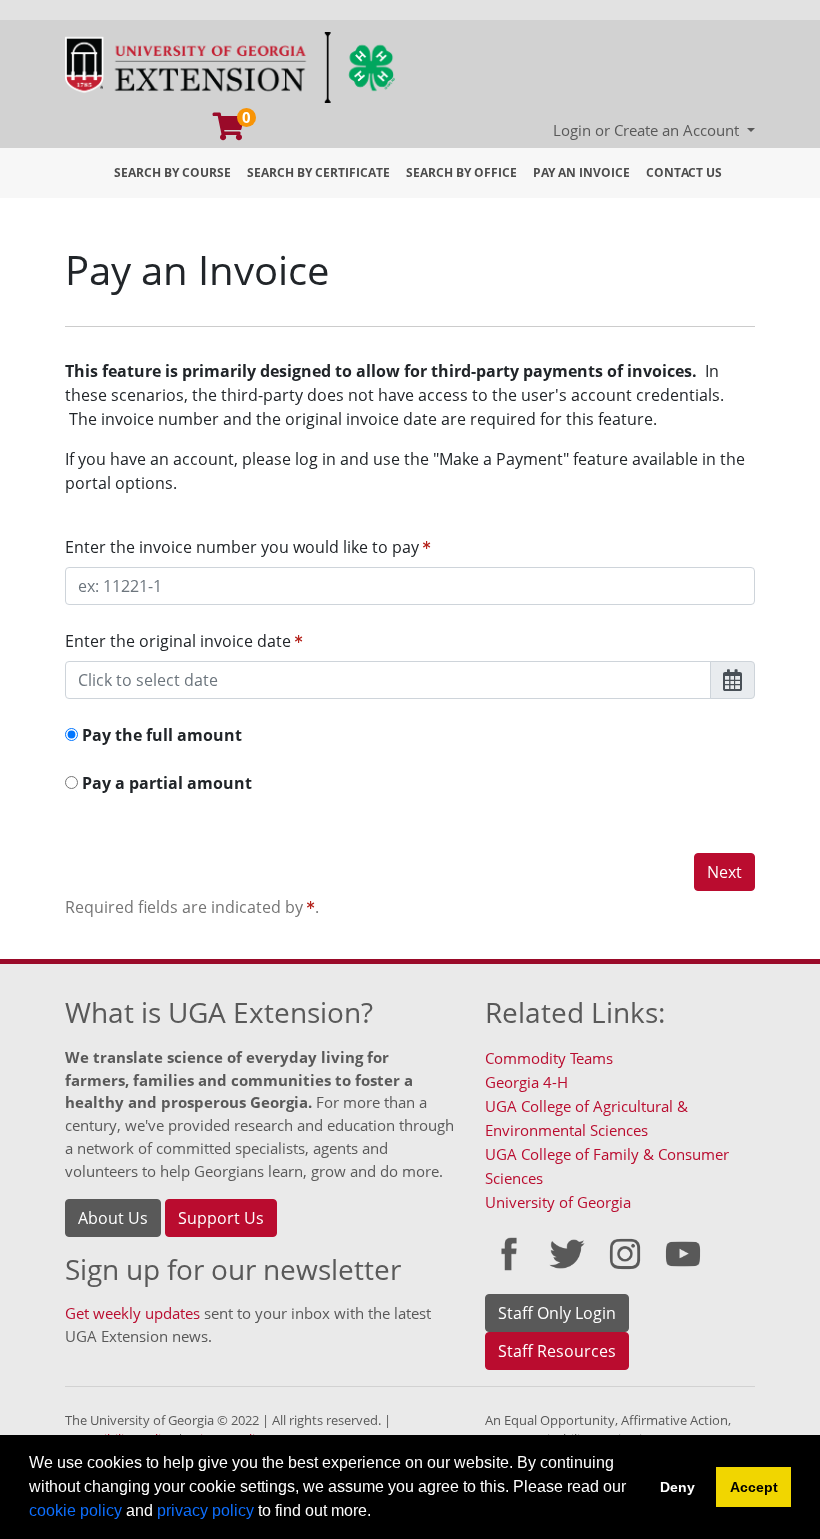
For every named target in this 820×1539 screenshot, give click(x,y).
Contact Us (684, 172)
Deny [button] (677, 1487)
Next (724, 872)
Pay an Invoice (581, 172)
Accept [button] (754, 1487)
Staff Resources (557, 1351)
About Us (113, 1218)
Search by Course (172, 172)
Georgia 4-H (526, 1082)
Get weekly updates (132, 1313)
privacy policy (205, 1510)
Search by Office (461, 172)
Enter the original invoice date (180, 641)
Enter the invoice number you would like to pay (244, 547)
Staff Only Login (557, 1313)
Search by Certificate (318, 172)
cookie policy (75, 1510)
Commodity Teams (549, 1058)
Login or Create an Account (648, 130)
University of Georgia (558, 1202)
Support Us (221, 1218)
